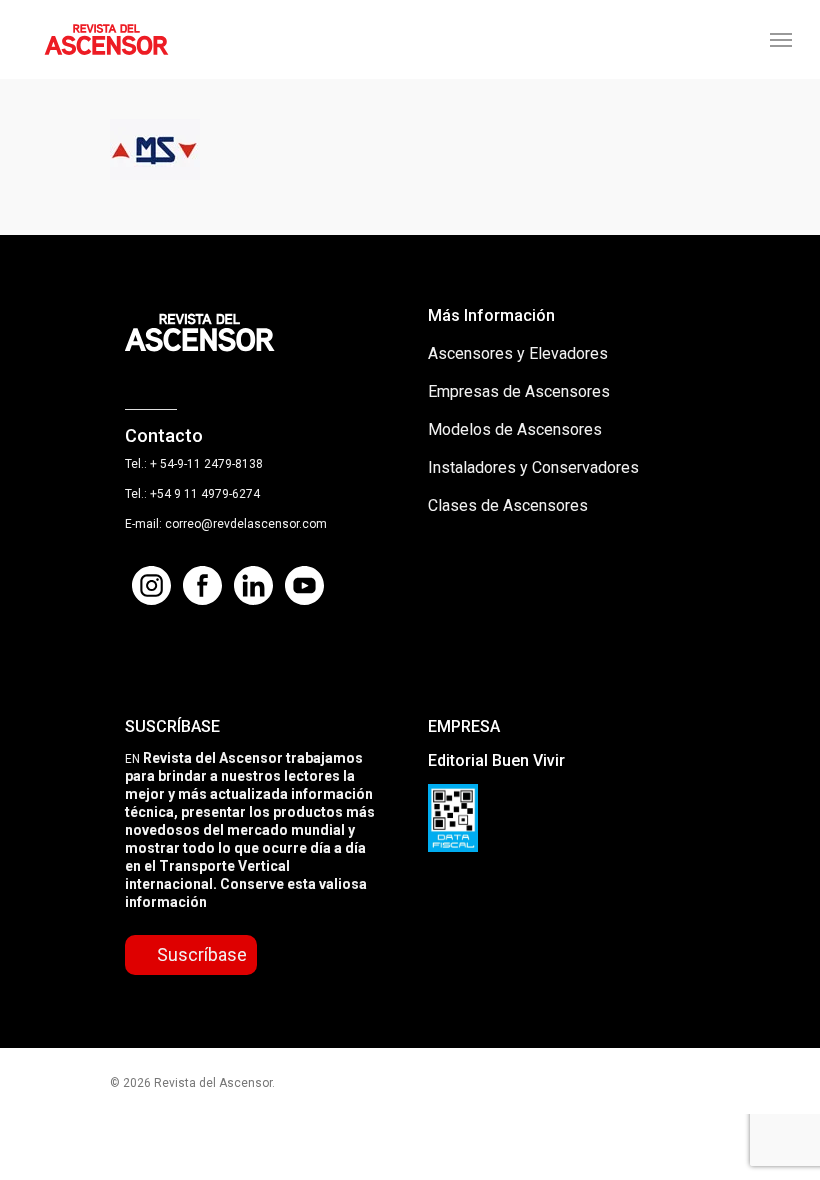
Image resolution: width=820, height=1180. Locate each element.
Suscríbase (202, 954)
